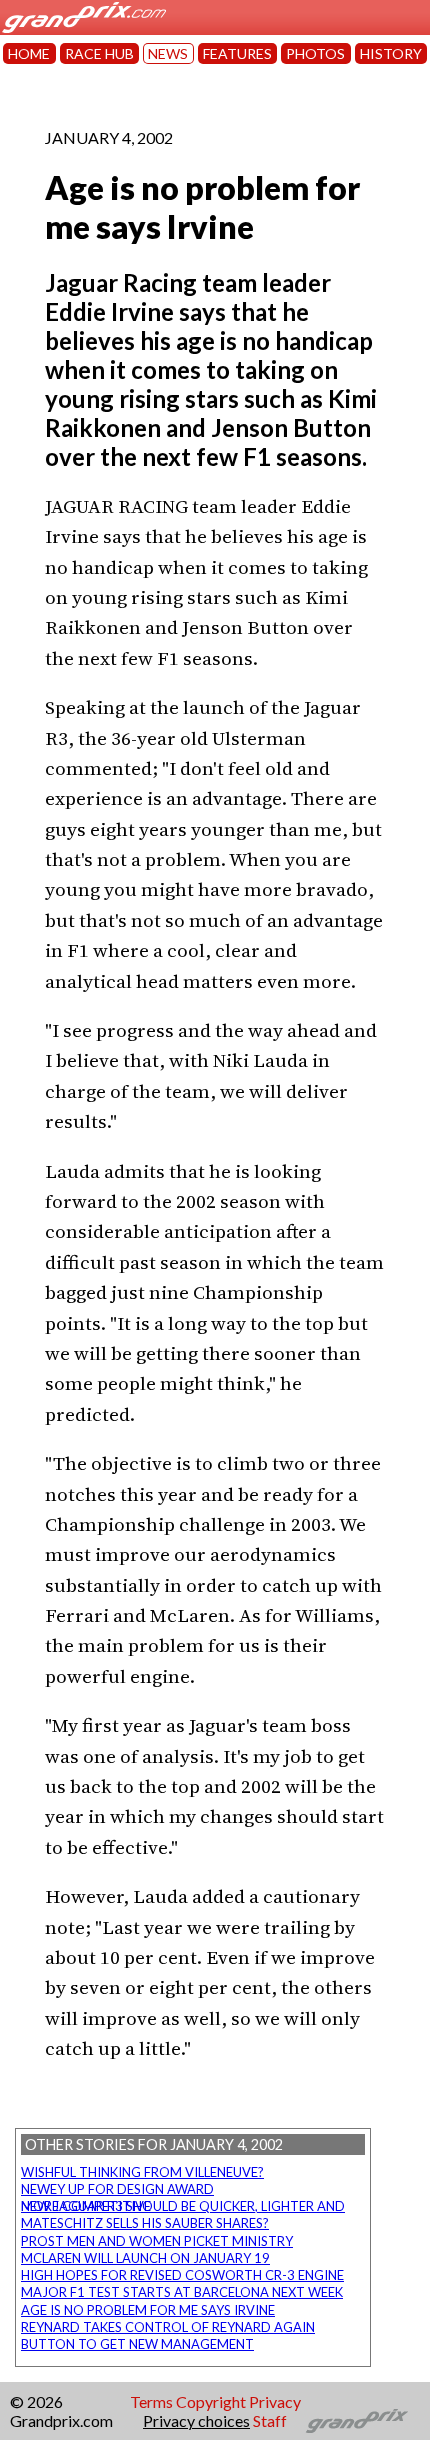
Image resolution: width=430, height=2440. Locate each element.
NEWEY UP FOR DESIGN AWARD (117, 2189)
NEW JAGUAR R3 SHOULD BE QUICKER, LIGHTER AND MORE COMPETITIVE (183, 2206)
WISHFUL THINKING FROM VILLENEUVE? (142, 2172)
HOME (29, 53)
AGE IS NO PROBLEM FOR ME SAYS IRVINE (148, 2310)
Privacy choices (196, 2420)
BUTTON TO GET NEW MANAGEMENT (137, 2344)
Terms (151, 2401)
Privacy (275, 2401)
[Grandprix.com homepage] (357, 2421)
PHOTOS (315, 53)
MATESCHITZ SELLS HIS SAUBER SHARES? (145, 2223)
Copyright (211, 2401)
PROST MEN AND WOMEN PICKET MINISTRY (157, 2241)
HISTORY (391, 53)
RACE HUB (99, 53)
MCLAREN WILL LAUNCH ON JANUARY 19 (145, 2258)
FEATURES (237, 53)
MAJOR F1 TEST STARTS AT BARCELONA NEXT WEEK (182, 2292)
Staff (270, 2420)
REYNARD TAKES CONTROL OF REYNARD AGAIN (168, 2327)
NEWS (168, 53)
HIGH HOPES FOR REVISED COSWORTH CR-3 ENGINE (182, 2275)
